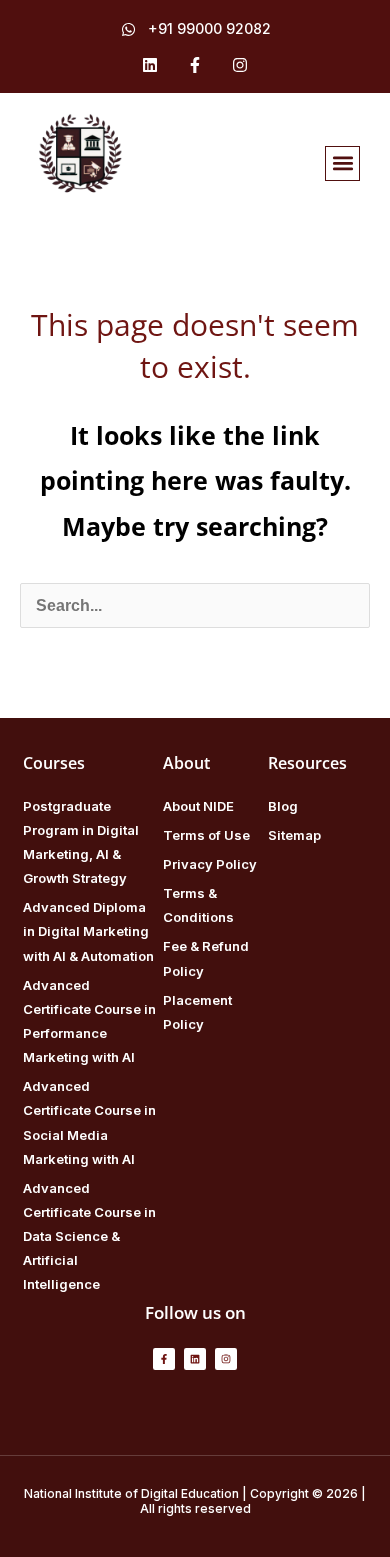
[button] (342, 163)
